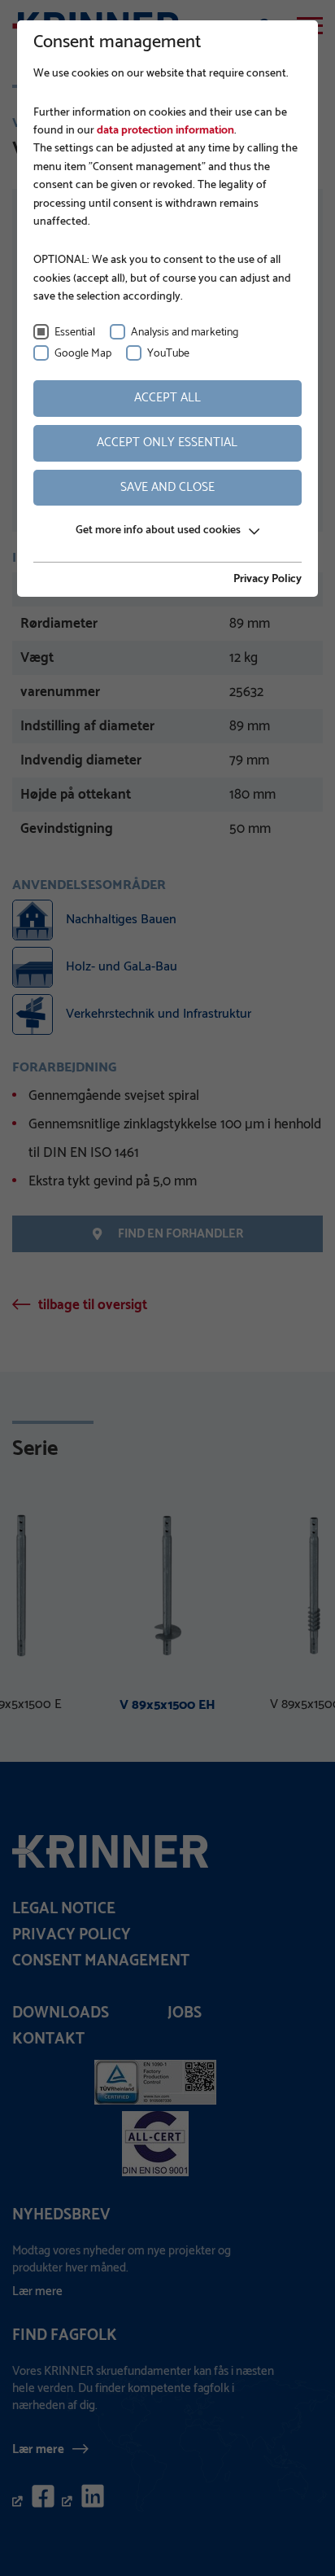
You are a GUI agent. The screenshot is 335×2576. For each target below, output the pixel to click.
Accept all (167, 398)
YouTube (168, 354)
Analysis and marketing (185, 333)
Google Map (83, 354)
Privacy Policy (268, 580)
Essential (75, 333)
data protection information (164, 131)
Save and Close (167, 487)
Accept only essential (167, 442)
